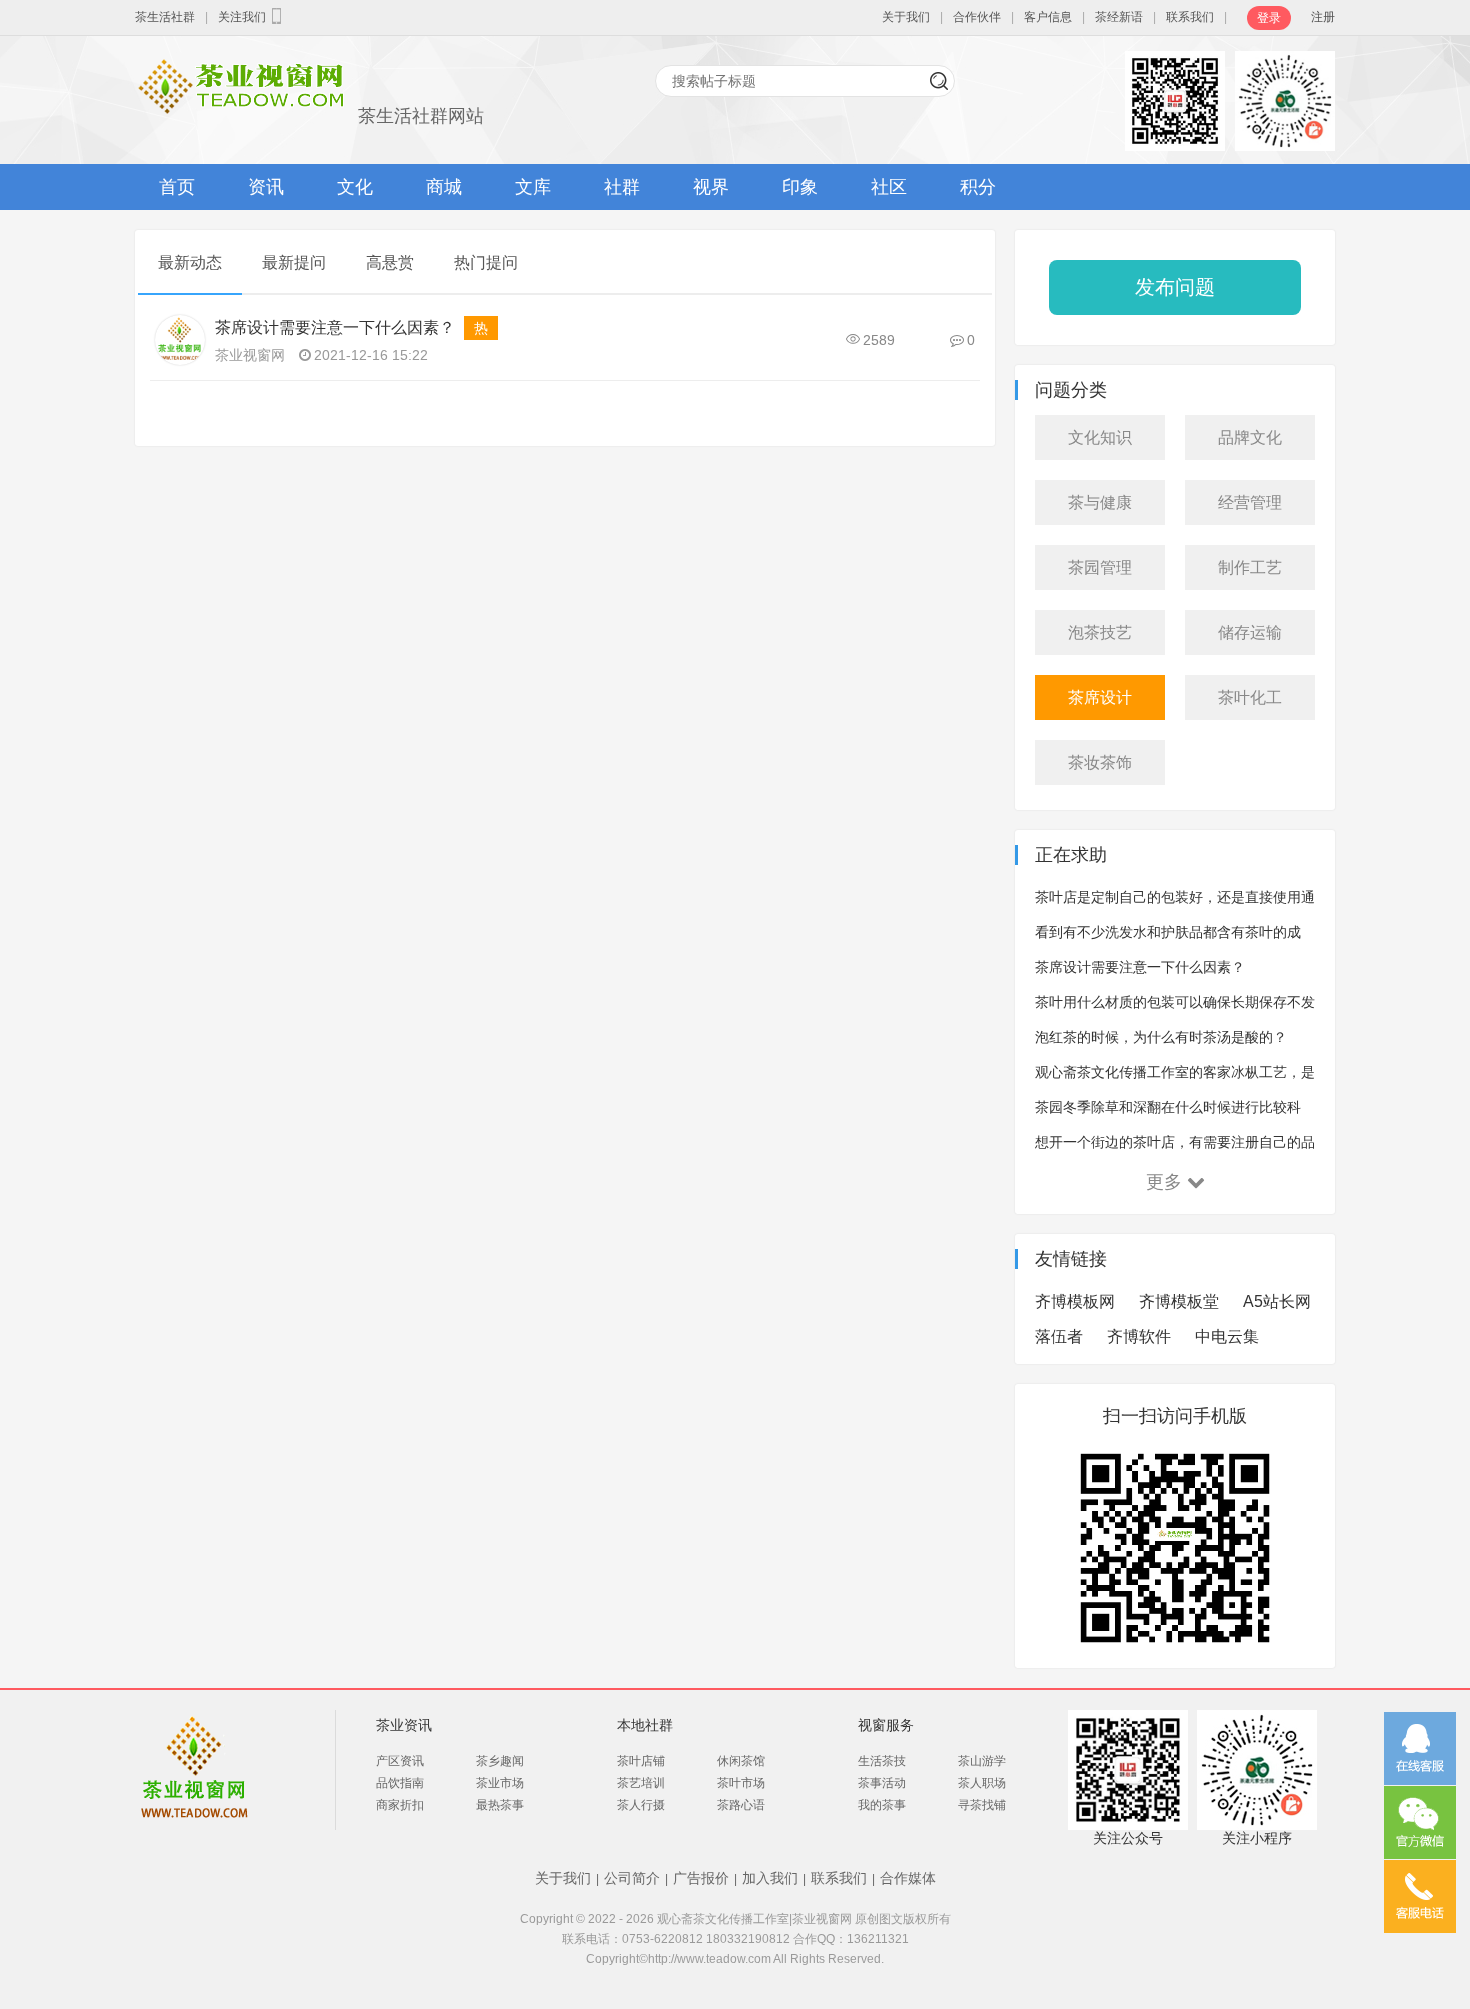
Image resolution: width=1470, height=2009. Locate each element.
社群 (622, 187)
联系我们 (1190, 17)
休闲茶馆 (741, 1761)
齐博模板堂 (1179, 1301)
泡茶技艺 (1100, 632)
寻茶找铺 (982, 1805)
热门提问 (486, 262)
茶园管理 (1100, 567)
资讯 (266, 187)
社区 (889, 187)
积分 (978, 187)
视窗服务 (886, 1725)
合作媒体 (908, 1878)
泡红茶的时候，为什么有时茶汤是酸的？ (1161, 1037)
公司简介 (632, 1878)
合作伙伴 (977, 17)
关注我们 (242, 17)
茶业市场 (500, 1783)
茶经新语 (1119, 17)
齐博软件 (1139, 1336)
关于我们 (906, 17)
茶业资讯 (404, 1725)
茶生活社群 (165, 17)
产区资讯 (400, 1761)
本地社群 (645, 1725)
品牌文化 (1250, 437)
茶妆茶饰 (1100, 762)
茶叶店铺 (641, 1761)
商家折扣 (400, 1805)
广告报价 (701, 1878)
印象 (800, 187)
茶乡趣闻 (500, 1761)
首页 (177, 187)
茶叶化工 (1250, 697)
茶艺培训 (641, 1783)
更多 (1164, 1182)
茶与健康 (1100, 502)
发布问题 (1175, 287)
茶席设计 (1100, 697)
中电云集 (1227, 1336)
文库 (533, 187)
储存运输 (1250, 632)
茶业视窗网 (250, 355)
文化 (355, 187)
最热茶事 (500, 1805)
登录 (1269, 18)
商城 (444, 187)
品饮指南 (400, 1783)
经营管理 (1250, 502)
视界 (711, 187)
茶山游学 (982, 1761)
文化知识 (1100, 437)
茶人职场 (982, 1783)
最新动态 (190, 262)
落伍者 (1059, 1336)
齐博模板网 (1075, 1301)
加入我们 (770, 1878)
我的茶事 (882, 1805)
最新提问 (294, 262)
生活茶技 (882, 1761)
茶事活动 (882, 1783)
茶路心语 (741, 1805)
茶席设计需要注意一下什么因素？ (335, 327)
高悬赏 (390, 262)
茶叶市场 (741, 1783)
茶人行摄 (641, 1805)
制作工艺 (1250, 567)
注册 (1323, 17)
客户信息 (1048, 17)
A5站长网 (1277, 1301)
